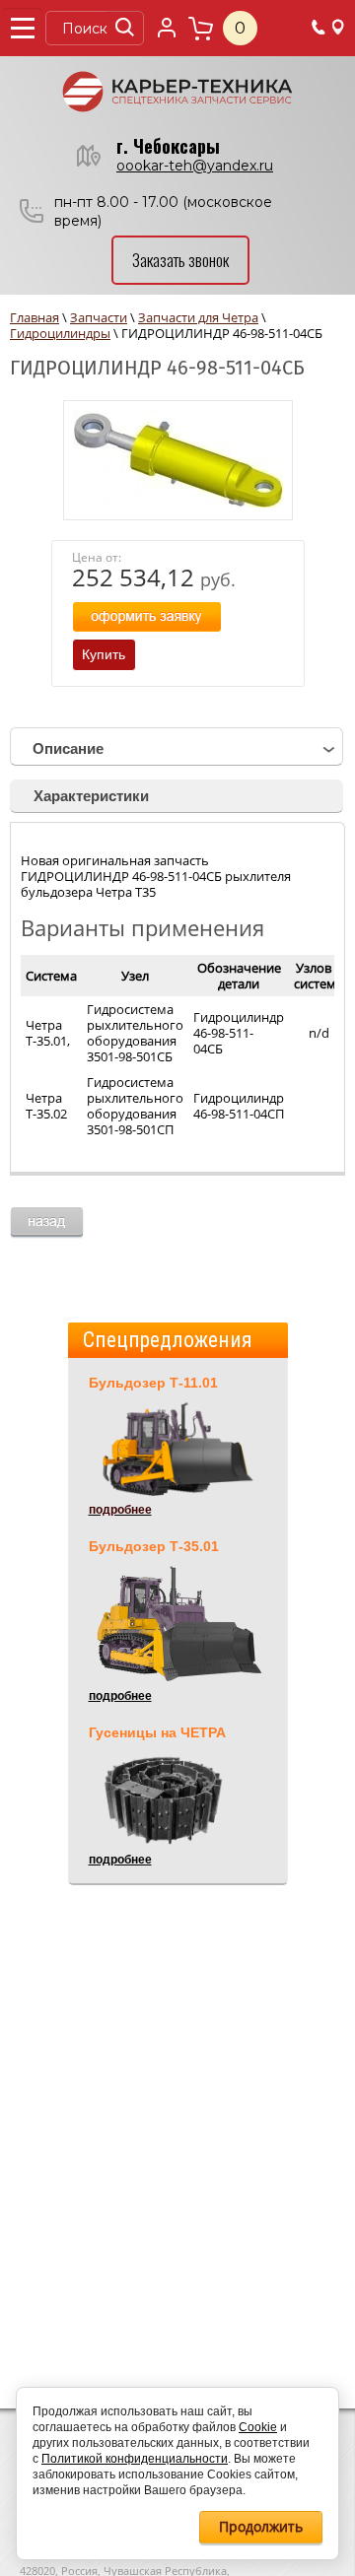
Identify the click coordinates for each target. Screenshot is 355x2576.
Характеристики (91, 796)
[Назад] (47, 1223)
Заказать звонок (180, 260)
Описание (68, 748)
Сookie (258, 2427)
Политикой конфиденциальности (135, 2459)
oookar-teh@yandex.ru (195, 166)
